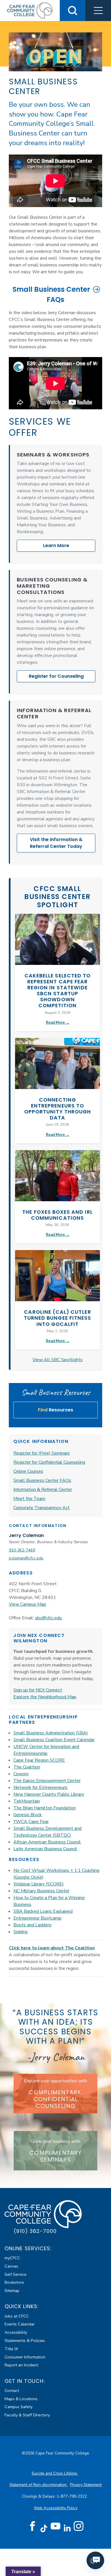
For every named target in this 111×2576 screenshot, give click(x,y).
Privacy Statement (86, 2485)
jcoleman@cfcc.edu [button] (26, 1558)
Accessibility (16, 2332)
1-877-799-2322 (72, 2496)
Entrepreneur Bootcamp (37, 1918)
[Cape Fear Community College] (30, 10)
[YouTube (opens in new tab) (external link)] (55, 2526)
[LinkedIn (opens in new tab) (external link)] (67, 2528)
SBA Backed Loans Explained (43, 1911)
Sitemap (12, 2291)
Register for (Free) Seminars (42, 1453)
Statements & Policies (25, 2341)
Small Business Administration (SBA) (51, 1733)
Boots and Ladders (32, 1925)
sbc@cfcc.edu (48, 1618)
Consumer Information (25, 2357)
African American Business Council (47, 1842)
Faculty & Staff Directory (27, 2415)
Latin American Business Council (45, 1849)
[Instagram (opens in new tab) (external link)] (79, 2526)
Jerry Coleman (26, 1535)
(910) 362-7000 (35, 2231)
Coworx (21, 1774)
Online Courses (28, 1471)
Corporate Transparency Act (42, 1508)
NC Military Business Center (41, 1891)
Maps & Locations (21, 2399)
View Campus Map (27, 1604)
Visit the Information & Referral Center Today (56, 843)
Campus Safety (18, 2407)
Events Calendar (20, 2324)
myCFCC (12, 2258)
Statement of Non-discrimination (39, 2485)
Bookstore (14, 2282)
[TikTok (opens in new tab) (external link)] (44, 2528)
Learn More (56, 546)
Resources (55, 1410)
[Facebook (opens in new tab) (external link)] (32, 2526)
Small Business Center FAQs (51, 294)
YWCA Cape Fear (31, 1822)
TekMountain (27, 1801)
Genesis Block (28, 1815)
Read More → (58, 1023)
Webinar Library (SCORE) (39, 1884)
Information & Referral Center (43, 1490)
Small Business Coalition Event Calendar (54, 1740)
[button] (98, 11)
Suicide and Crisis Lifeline (55, 2473)
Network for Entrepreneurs (40, 1787)
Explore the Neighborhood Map (45, 1697)
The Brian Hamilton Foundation (45, 1808)
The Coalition (27, 1767)
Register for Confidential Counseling (49, 1462)
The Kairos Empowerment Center (47, 1781)
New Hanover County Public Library (49, 1794)
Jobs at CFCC (17, 2316)
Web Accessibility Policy (56, 2508)
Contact (12, 2391)
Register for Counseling (56, 676)
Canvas (11, 2266)
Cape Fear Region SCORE (39, 1760)
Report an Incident (21, 2365)
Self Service (16, 2274)
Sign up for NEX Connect (38, 1690)
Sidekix (20, 1932)
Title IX (11, 2349)
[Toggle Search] (73, 11)
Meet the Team (29, 1499)
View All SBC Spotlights (57, 1360)
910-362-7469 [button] (22, 1550)
